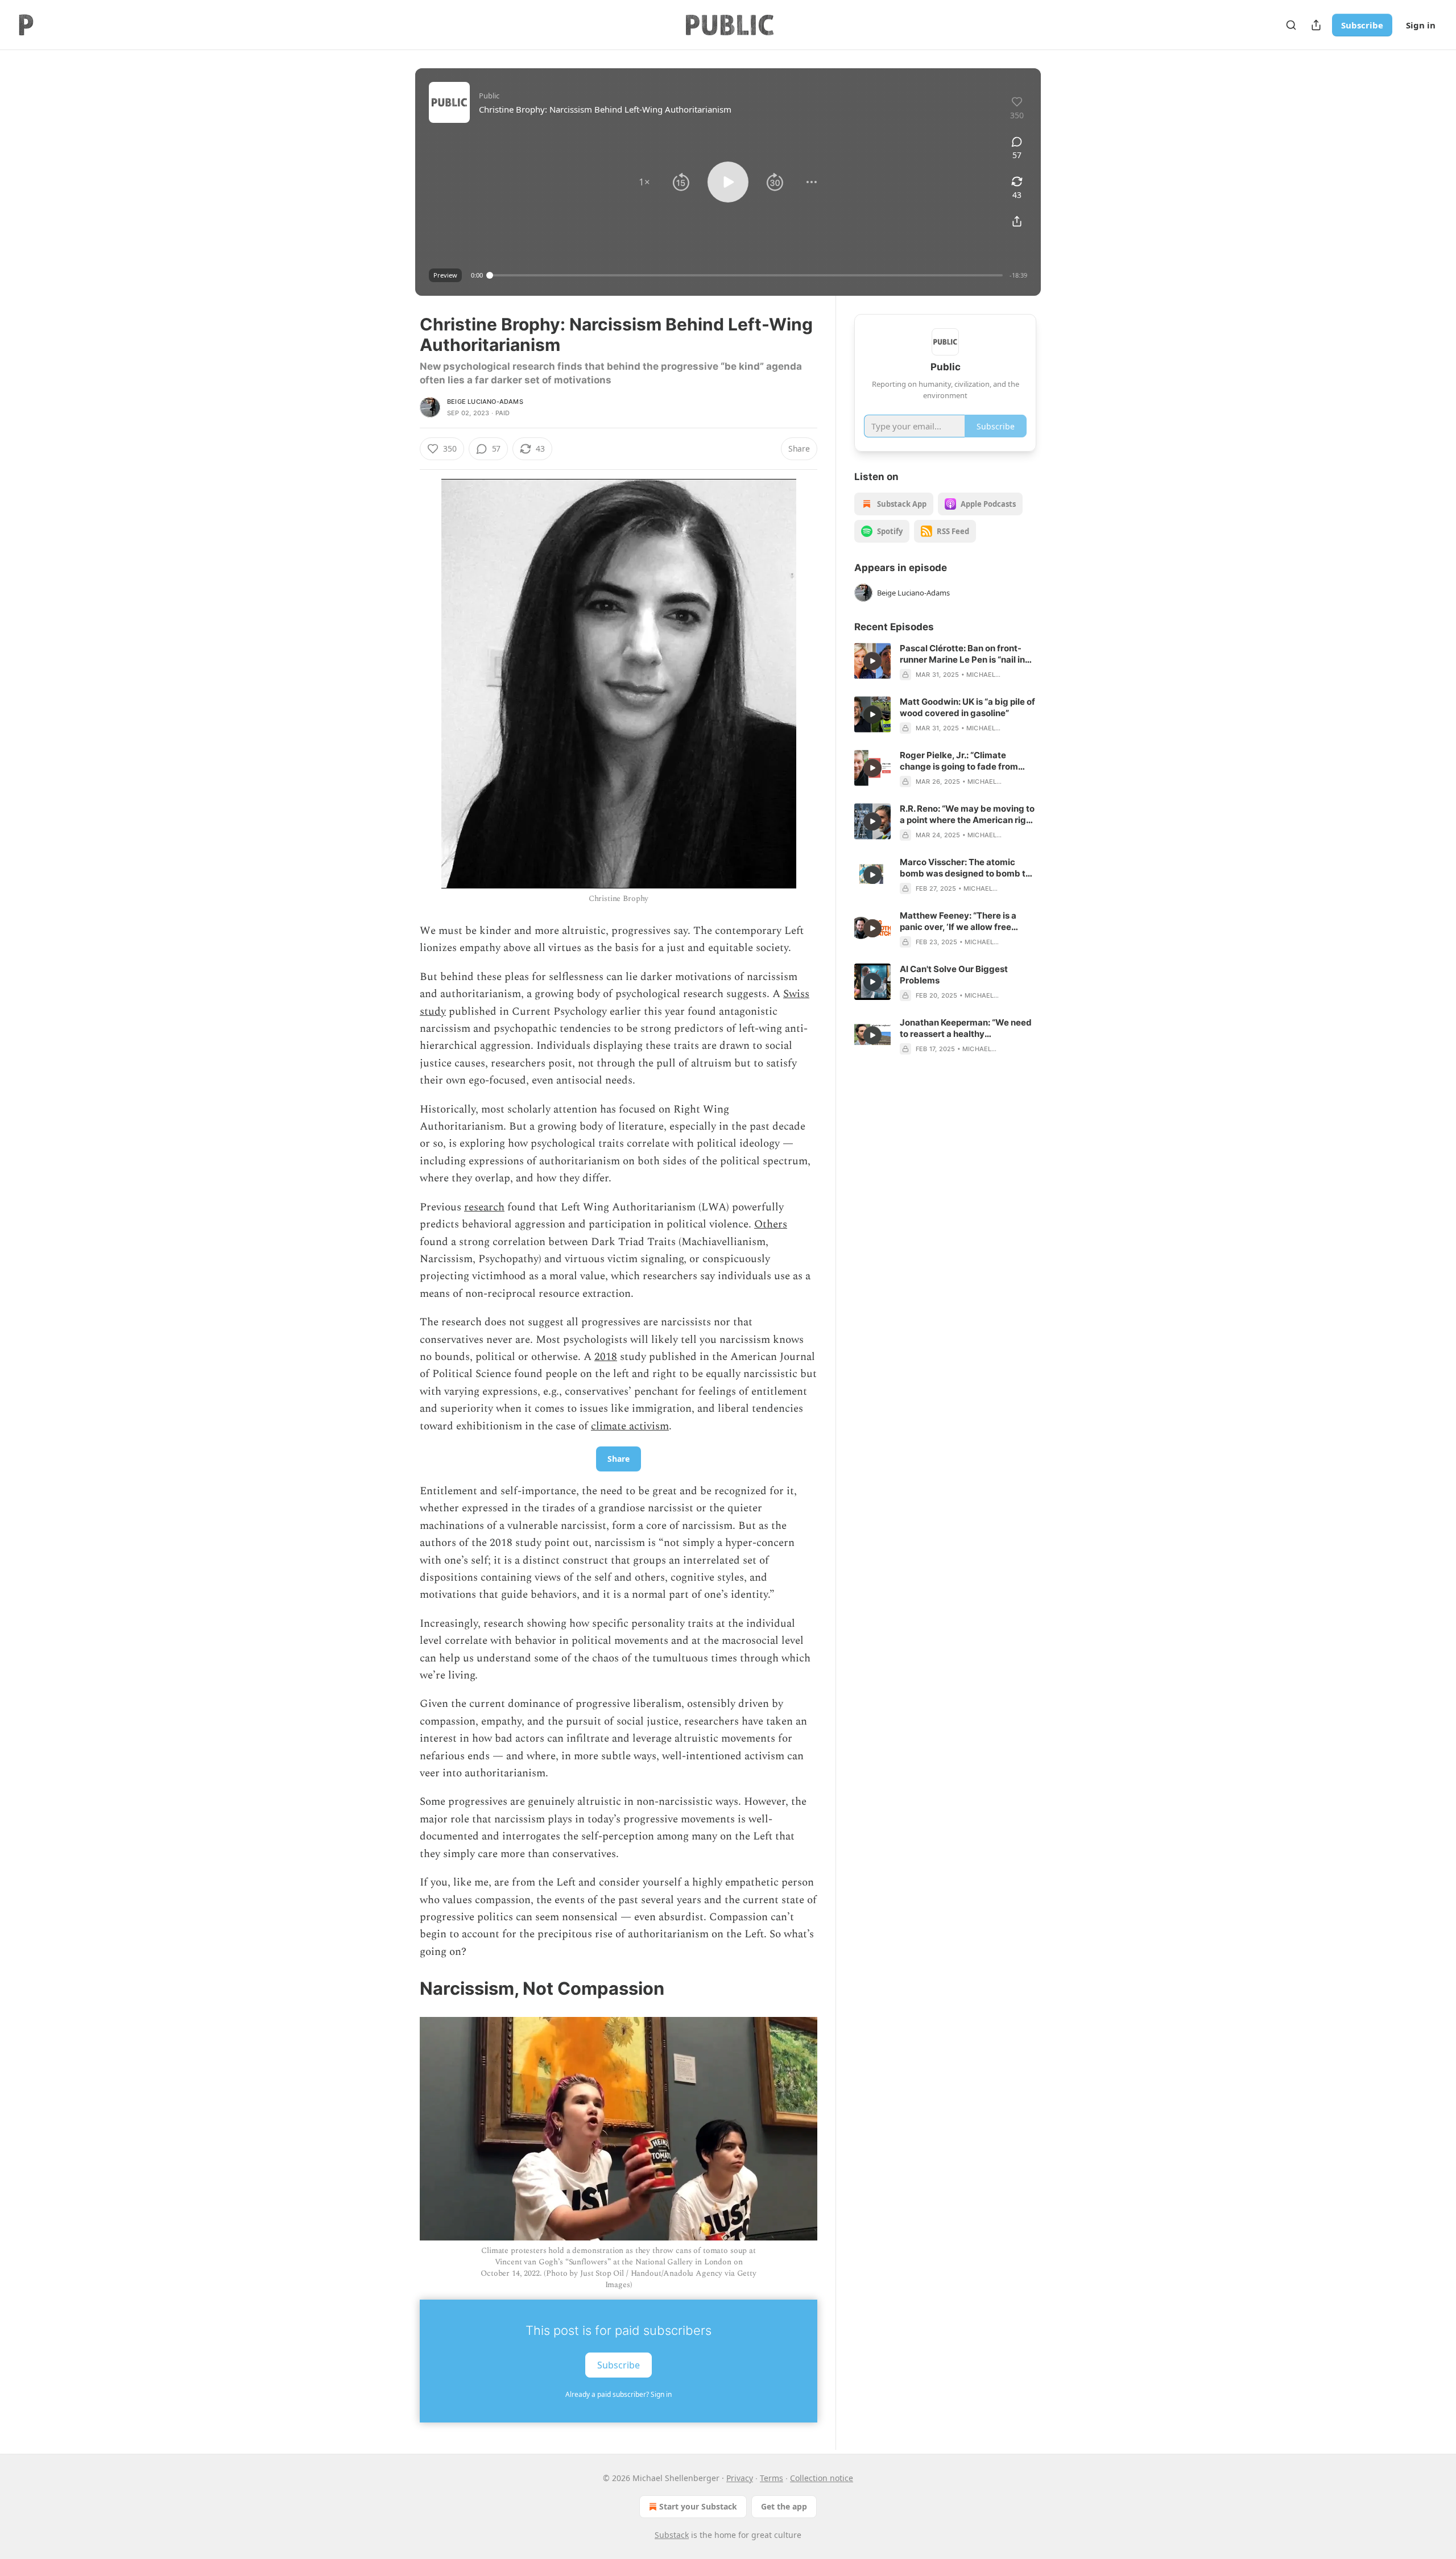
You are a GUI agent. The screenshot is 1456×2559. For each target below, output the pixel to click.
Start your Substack (698, 2506)
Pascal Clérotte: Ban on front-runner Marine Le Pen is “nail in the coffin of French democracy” (967, 654)
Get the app (784, 2506)
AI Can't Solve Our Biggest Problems (954, 975)
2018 (606, 1357)
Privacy (740, 2478)
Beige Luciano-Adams (485, 402)
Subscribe (1362, 25)
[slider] (746, 275)
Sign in (1421, 25)
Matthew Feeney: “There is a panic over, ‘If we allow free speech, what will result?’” (958, 921)
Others (771, 1224)
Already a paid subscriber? (619, 2394)
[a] (872, 661)
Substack (672, 2535)
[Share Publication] (1316, 25)
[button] (644, 182)
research (484, 1207)
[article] (945, 662)
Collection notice (822, 2478)
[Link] (404, 1989)
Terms (772, 2478)
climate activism (630, 1426)
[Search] (1291, 25)
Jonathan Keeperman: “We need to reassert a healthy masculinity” (966, 1028)
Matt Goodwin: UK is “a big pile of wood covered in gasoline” (967, 707)
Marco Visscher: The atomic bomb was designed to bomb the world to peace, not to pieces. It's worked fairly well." (968, 868)
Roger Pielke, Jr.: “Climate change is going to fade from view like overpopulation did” (959, 761)
